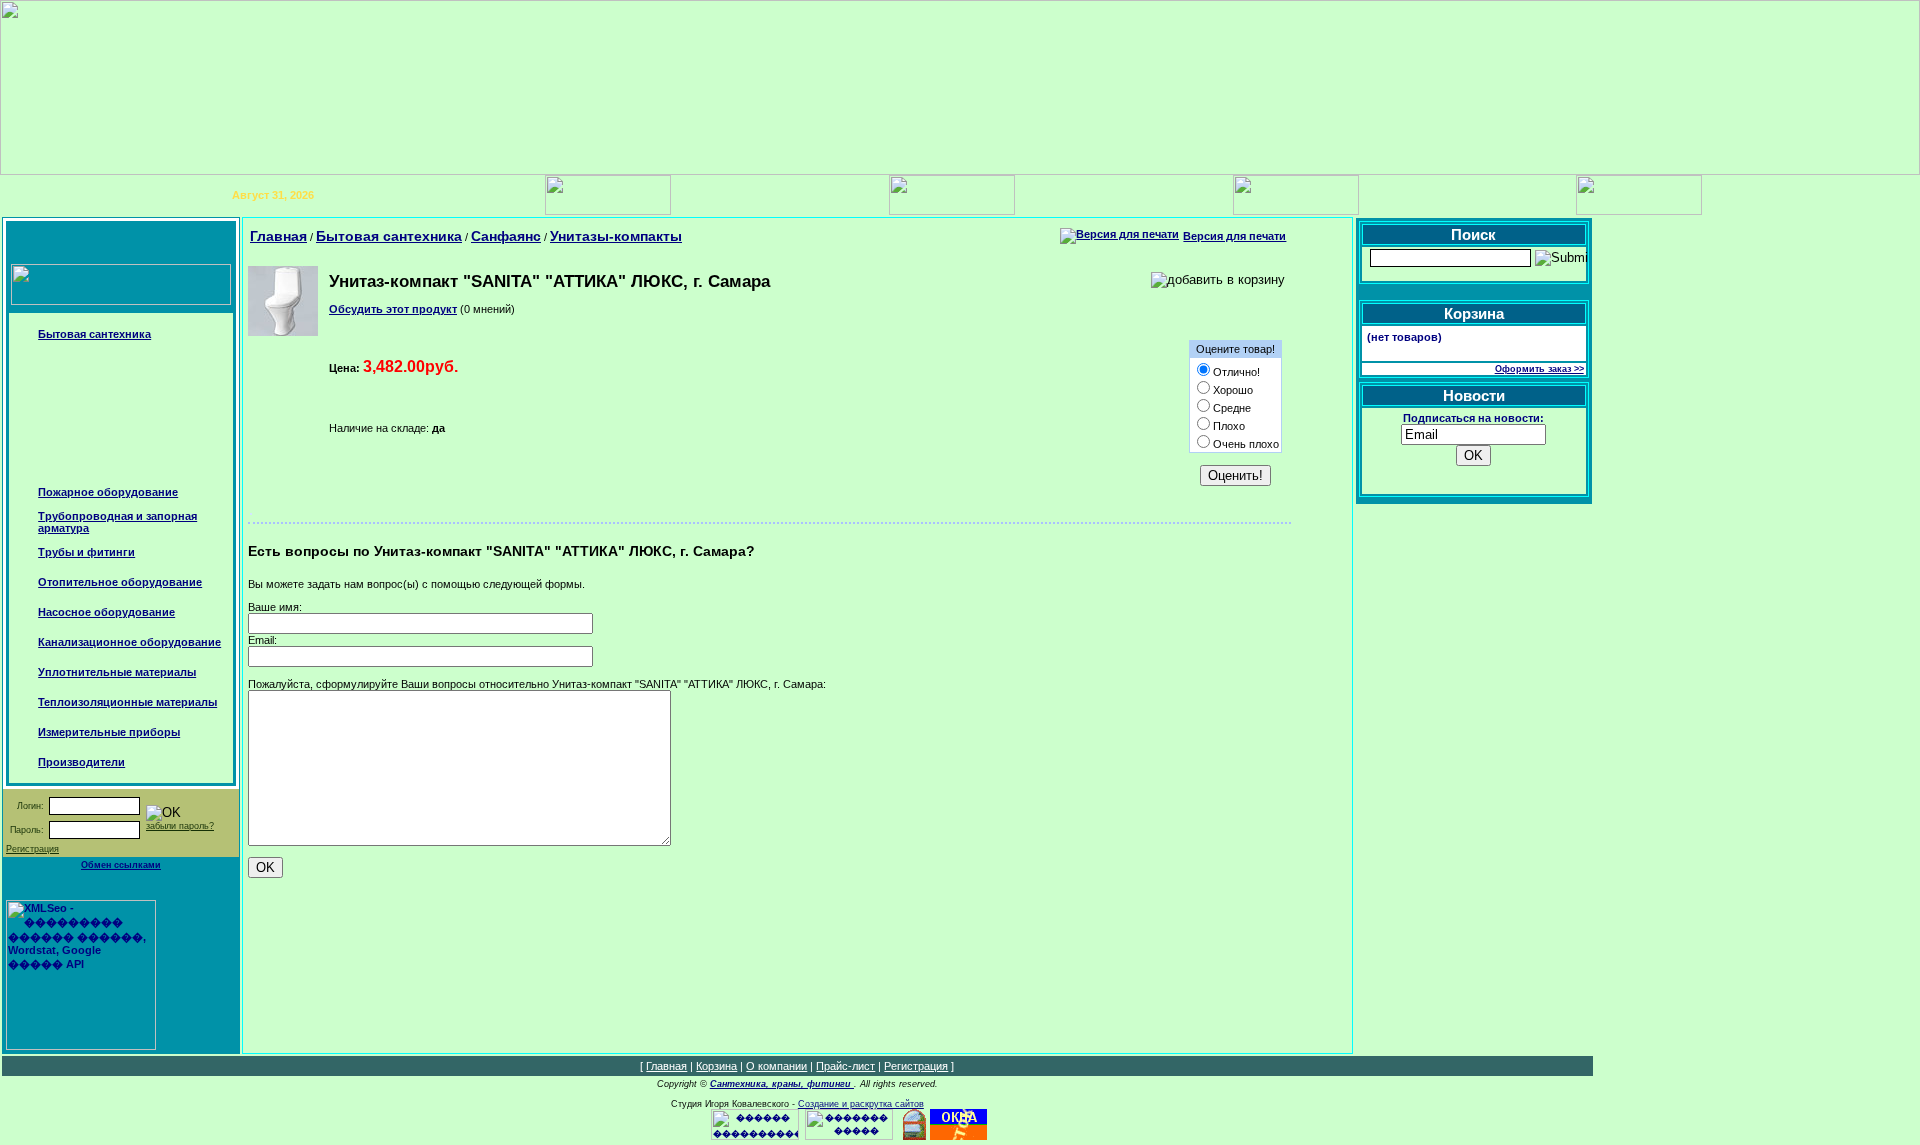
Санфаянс (506, 236)
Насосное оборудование (106, 612)
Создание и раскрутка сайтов (861, 1104)
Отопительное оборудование (120, 582)
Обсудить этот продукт (393, 309)
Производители (81, 762)
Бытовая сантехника (94, 334)
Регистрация (32, 849)
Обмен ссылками (121, 865)
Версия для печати (1234, 236)
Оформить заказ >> (1539, 369)
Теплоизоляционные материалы (127, 702)
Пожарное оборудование (108, 492)
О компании (776, 1066)
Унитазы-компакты (616, 236)
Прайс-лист (845, 1066)
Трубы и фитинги (86, 552)
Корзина (716, 1066)
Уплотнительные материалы (117, 672)
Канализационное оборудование (129, 642)
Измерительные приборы (109, 732)
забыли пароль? (180, 826)
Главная (278, 236)
